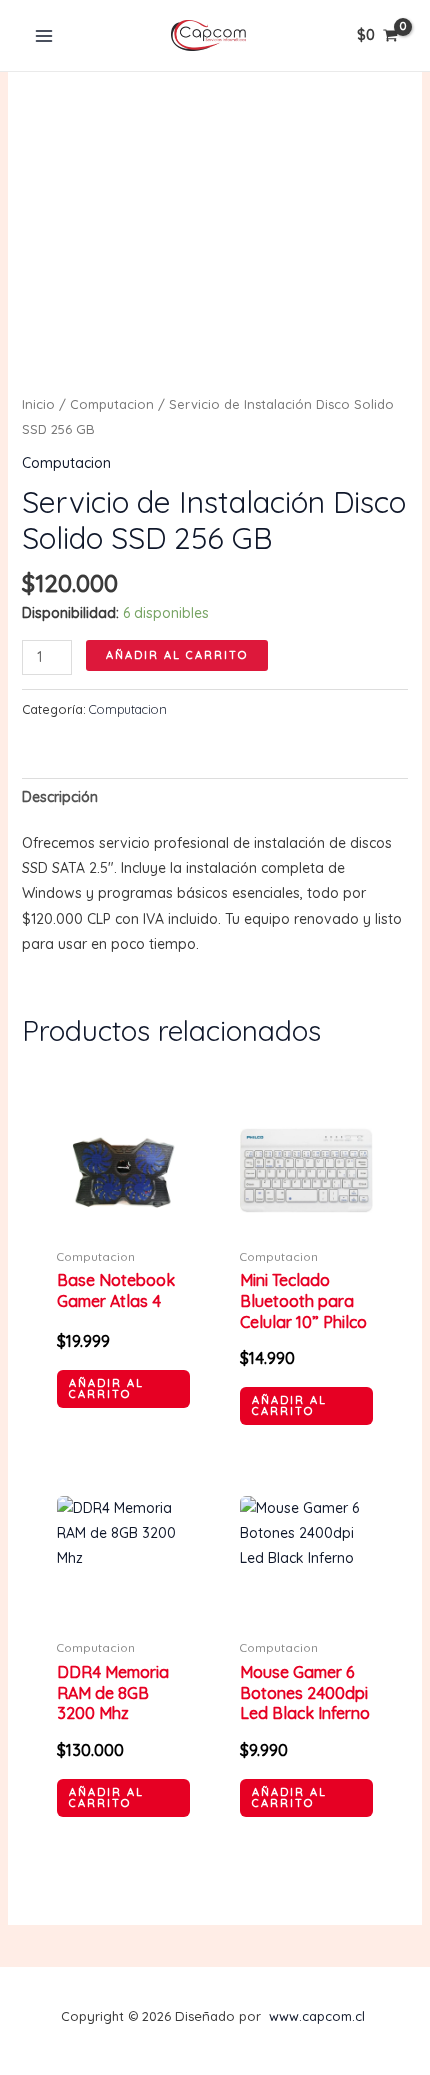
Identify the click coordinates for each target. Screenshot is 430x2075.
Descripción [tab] (60, 797)
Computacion (112, 404)
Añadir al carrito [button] (106, 1388)
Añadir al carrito (177, 655)
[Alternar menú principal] (44, 36)
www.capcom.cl (317, 2016)
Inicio (38, 404)
